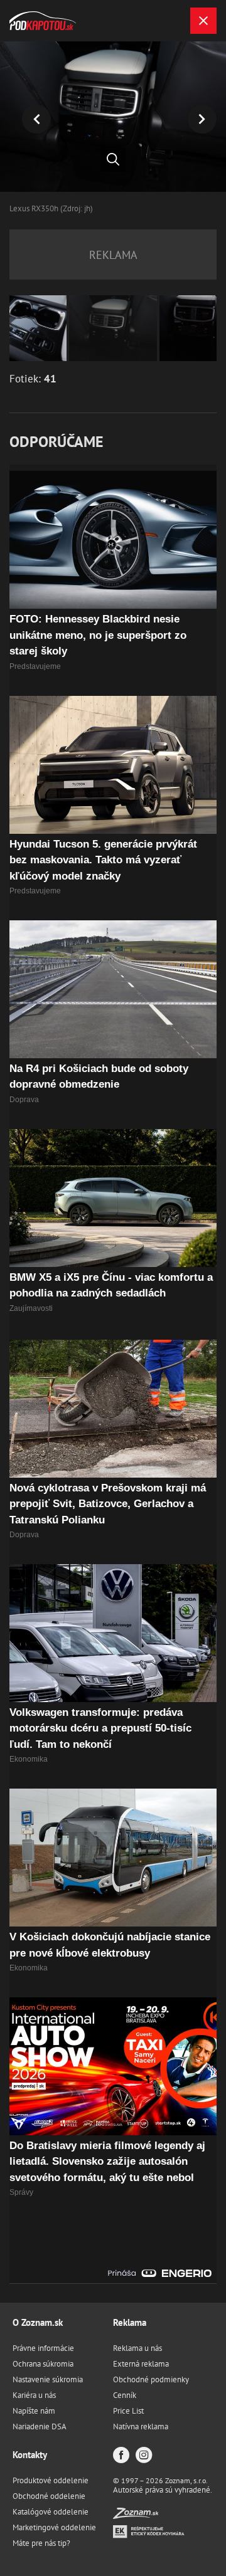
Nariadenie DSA (40, 2426)
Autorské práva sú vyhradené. (163, 2490)
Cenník (125, 2395)
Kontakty (30, 2455)
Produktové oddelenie (51, 2480)
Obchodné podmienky (151, 2379)
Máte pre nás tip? (41, 2543)
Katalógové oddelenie (51, 2512)
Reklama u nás (137, 2348)
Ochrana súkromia (43, 2364)
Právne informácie (43, 2348)
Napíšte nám (34, 2411)
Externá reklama (141, 2364)
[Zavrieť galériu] (203, 21)
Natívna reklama (141, 2426)
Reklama (130, 2322)
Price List (128, 2411)
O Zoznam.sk (38, 2322)
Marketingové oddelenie (54, 2527)
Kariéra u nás (34, 2395)
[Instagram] (144, 2456)
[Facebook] (121, 2456)
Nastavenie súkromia (48, 2379)
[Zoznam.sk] (136, 2516)
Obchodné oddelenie (49, 2496)
